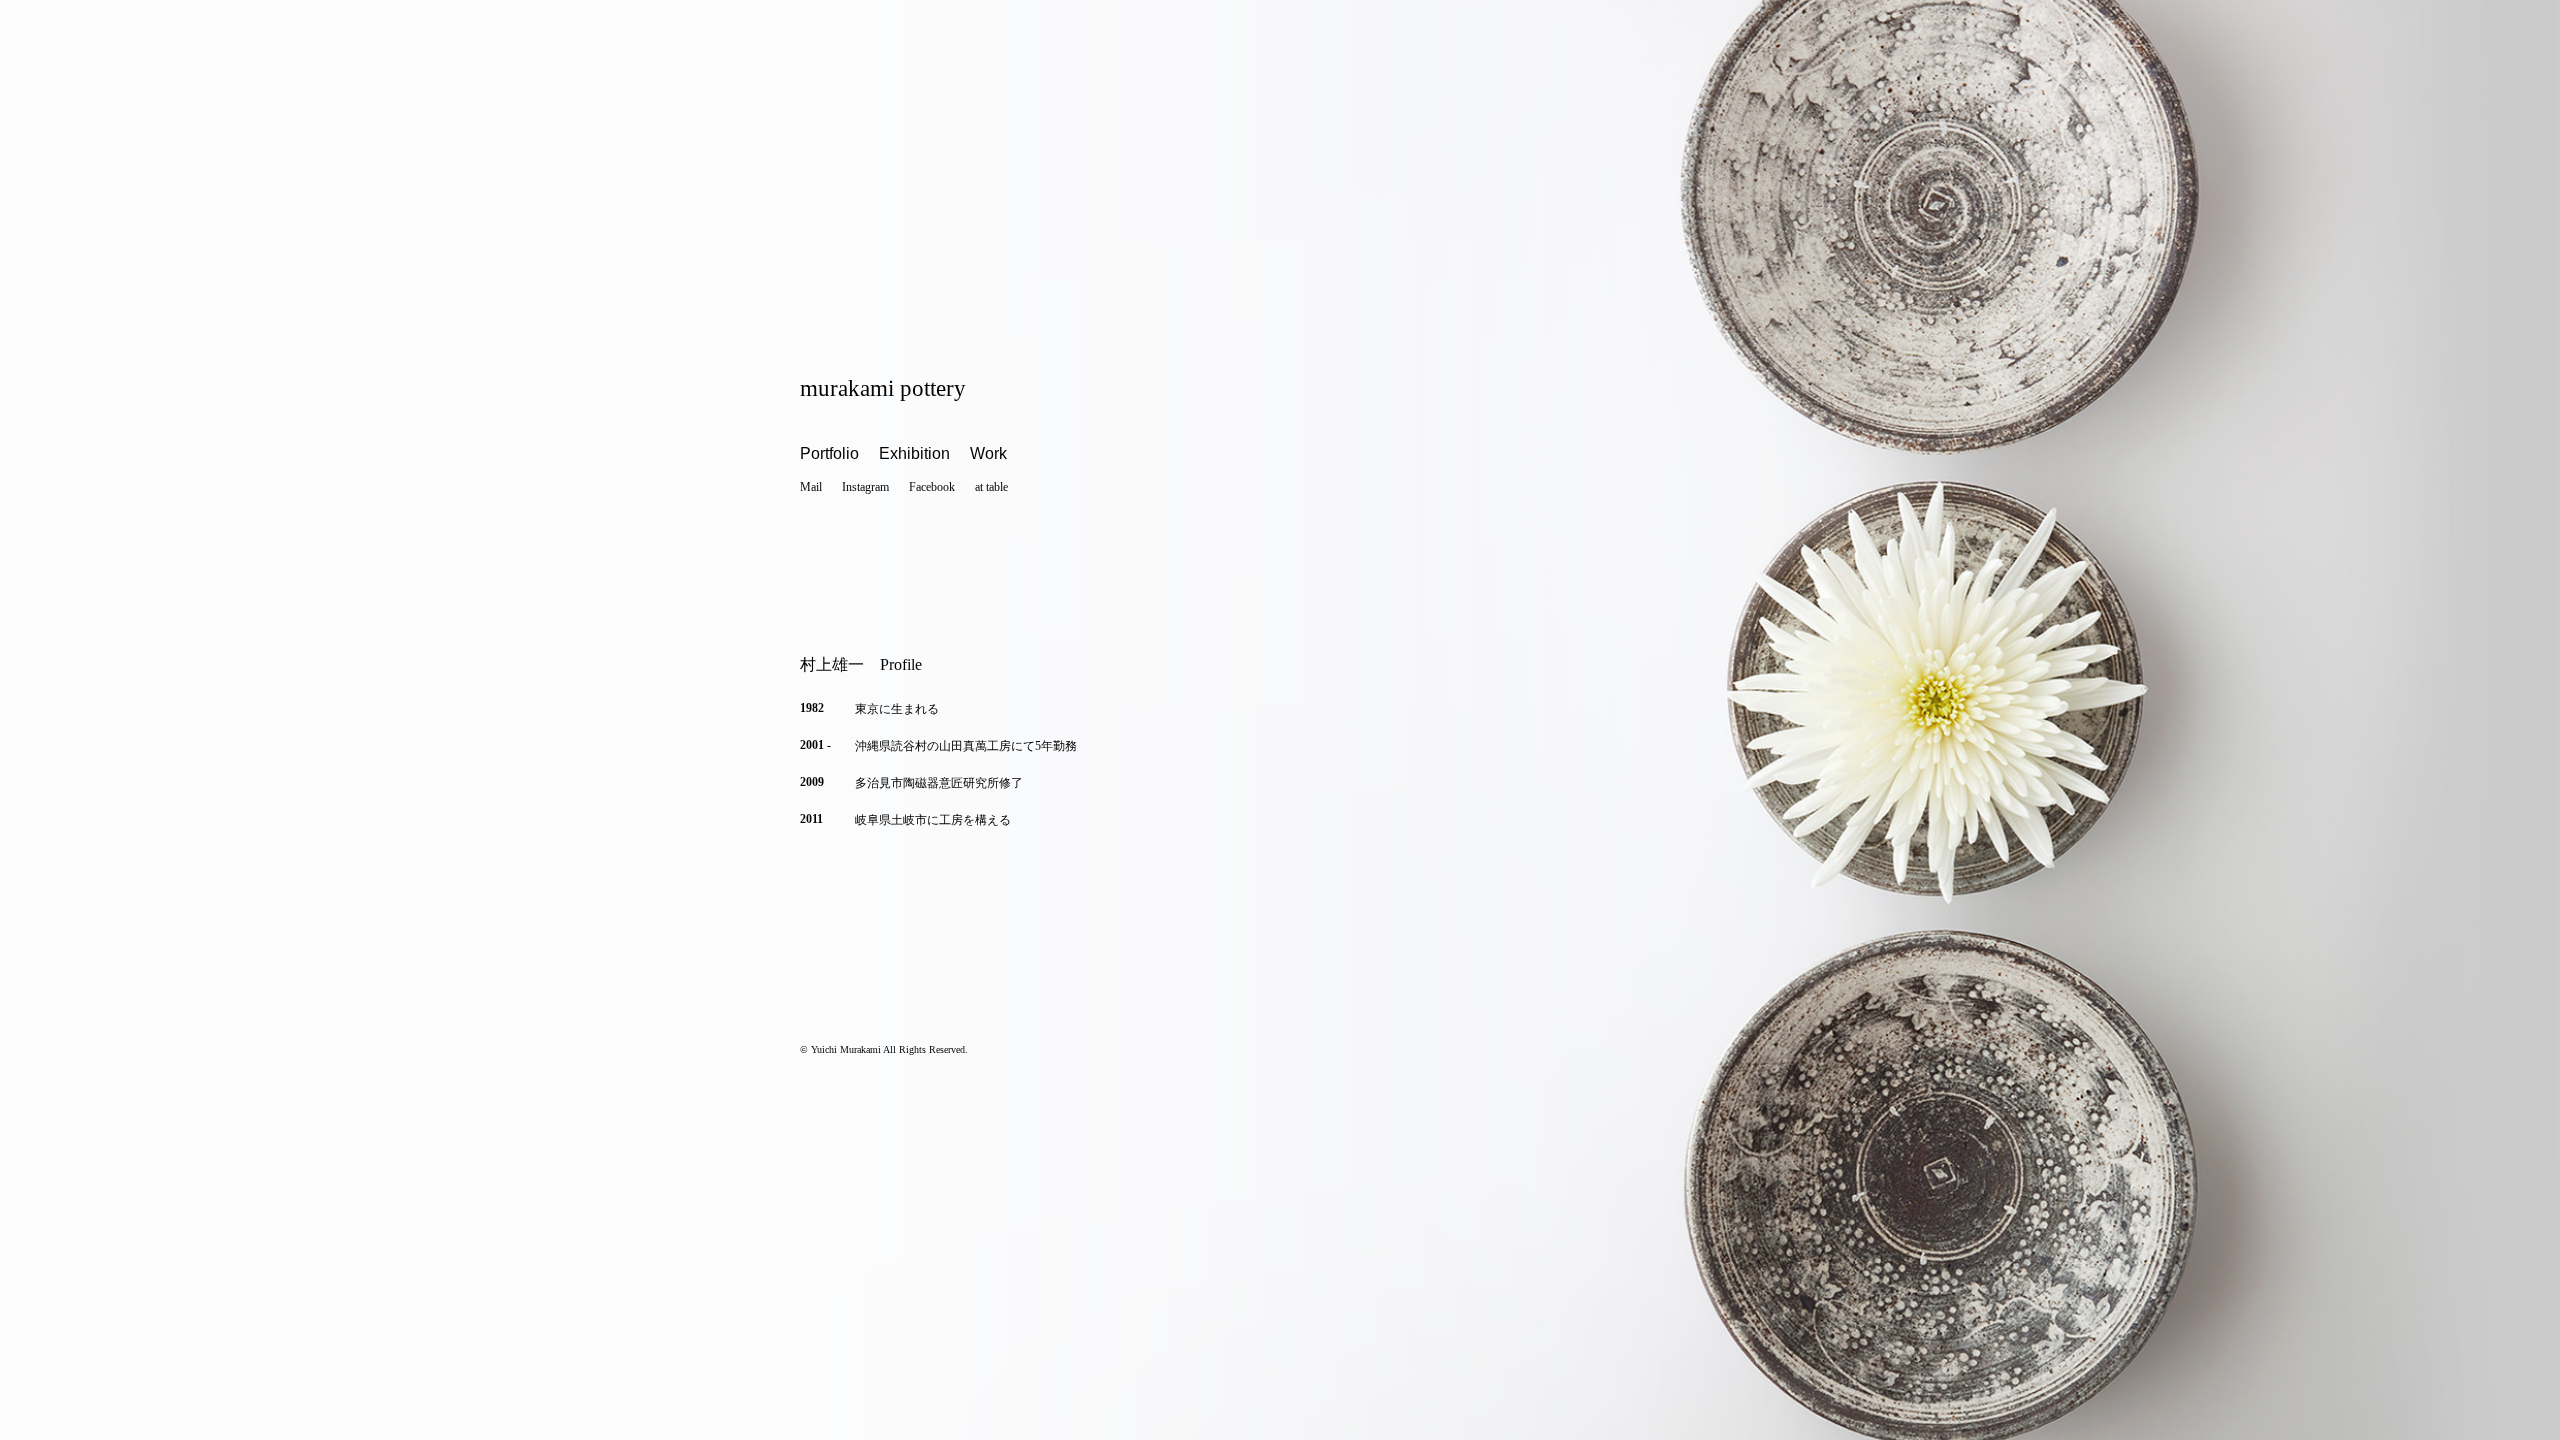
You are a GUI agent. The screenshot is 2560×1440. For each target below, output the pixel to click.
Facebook (932, 487)
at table (991, 487)
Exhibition (914, 453)
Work (988, 453)
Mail (811, 487)
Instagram (865, 487)
